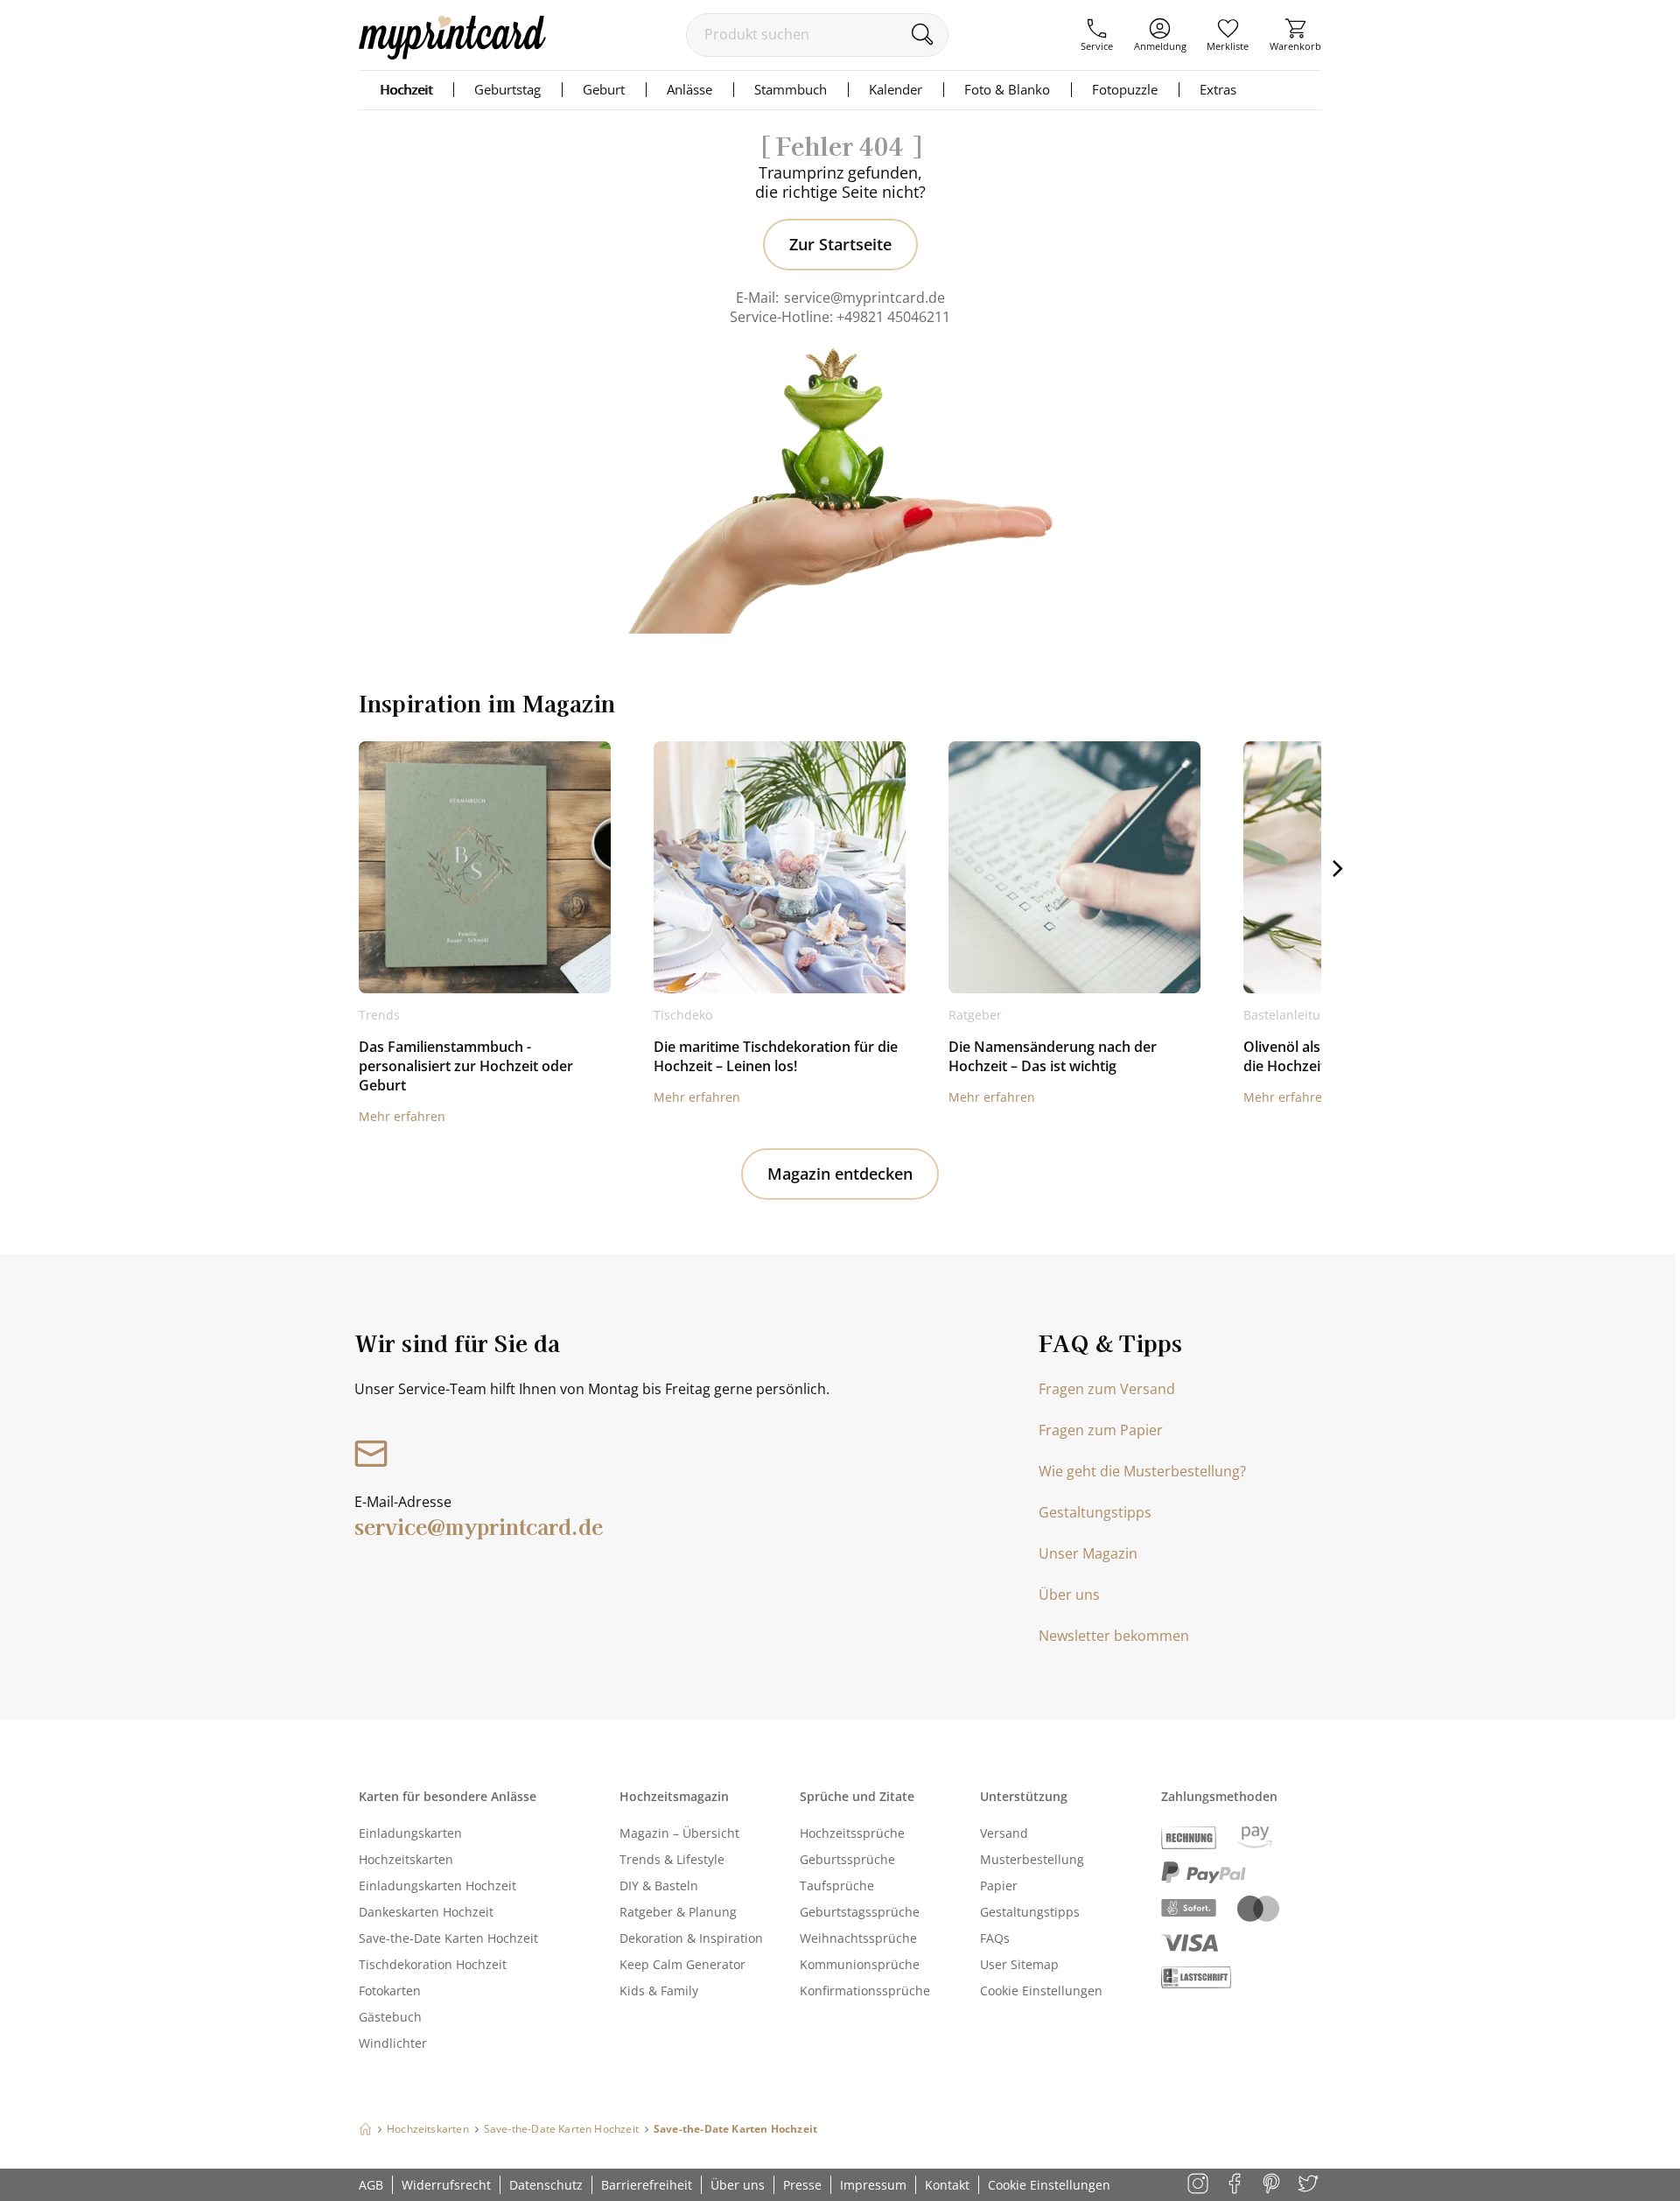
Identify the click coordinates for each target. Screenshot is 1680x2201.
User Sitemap (1019, 1964)
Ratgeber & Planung (678, 1912)
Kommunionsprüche (860, 1964)
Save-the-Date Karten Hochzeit (448, 1938)
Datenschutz (546, 2185)
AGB (371, 2185)
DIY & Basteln (659, 1886)
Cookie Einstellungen (1041, 1991)
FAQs (995, 1938)
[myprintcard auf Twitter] (1309, 2185)
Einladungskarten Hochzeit (437, 1886)
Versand (1004, 1833)
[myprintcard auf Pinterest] (1273, 2185)
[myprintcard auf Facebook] (1236, 2185)
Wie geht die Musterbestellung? (1142, 1471)
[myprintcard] (452, 54)
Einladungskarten (410, 1833)
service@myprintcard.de (864, 298)
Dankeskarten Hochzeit (426, 1912)
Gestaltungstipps (1095, 1512)
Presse (802, 2185)
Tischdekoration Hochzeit (433, 1964)
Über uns (1069, 1595)
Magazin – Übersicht (679, 1833)
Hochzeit (406, 89)
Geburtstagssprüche (860, 1912)
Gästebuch (390, 2017)
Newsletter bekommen (1114, 1636)
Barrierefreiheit (647, 2185)
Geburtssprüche (847, 1859)
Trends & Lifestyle (672, 1859)
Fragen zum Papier (1101, 1430)
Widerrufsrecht (446, 2185)
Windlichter (393, 2043)
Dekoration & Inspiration (691, 1938)
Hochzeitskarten (406, 1859)
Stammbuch (791, 89)
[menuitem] (1097, 35)
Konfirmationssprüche (865, 1991)
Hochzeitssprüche (852, 1833)
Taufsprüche (837, 1886)
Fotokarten (390, 1991)
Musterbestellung (1032, 1859)
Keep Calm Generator (682, 1964)
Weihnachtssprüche (858, 1938)
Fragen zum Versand (1107, 1389)
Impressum (873, 2185)
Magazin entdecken (840, 1174)
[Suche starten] (922, 34)
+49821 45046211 (893, 317)
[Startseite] (365, 2129)
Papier (999, 1886)
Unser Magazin (1088, 1553)
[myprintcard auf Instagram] (1199, 2185)
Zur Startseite (840, 244)
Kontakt (947, 2185)
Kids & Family (659, 1991)
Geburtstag (507, 89)
